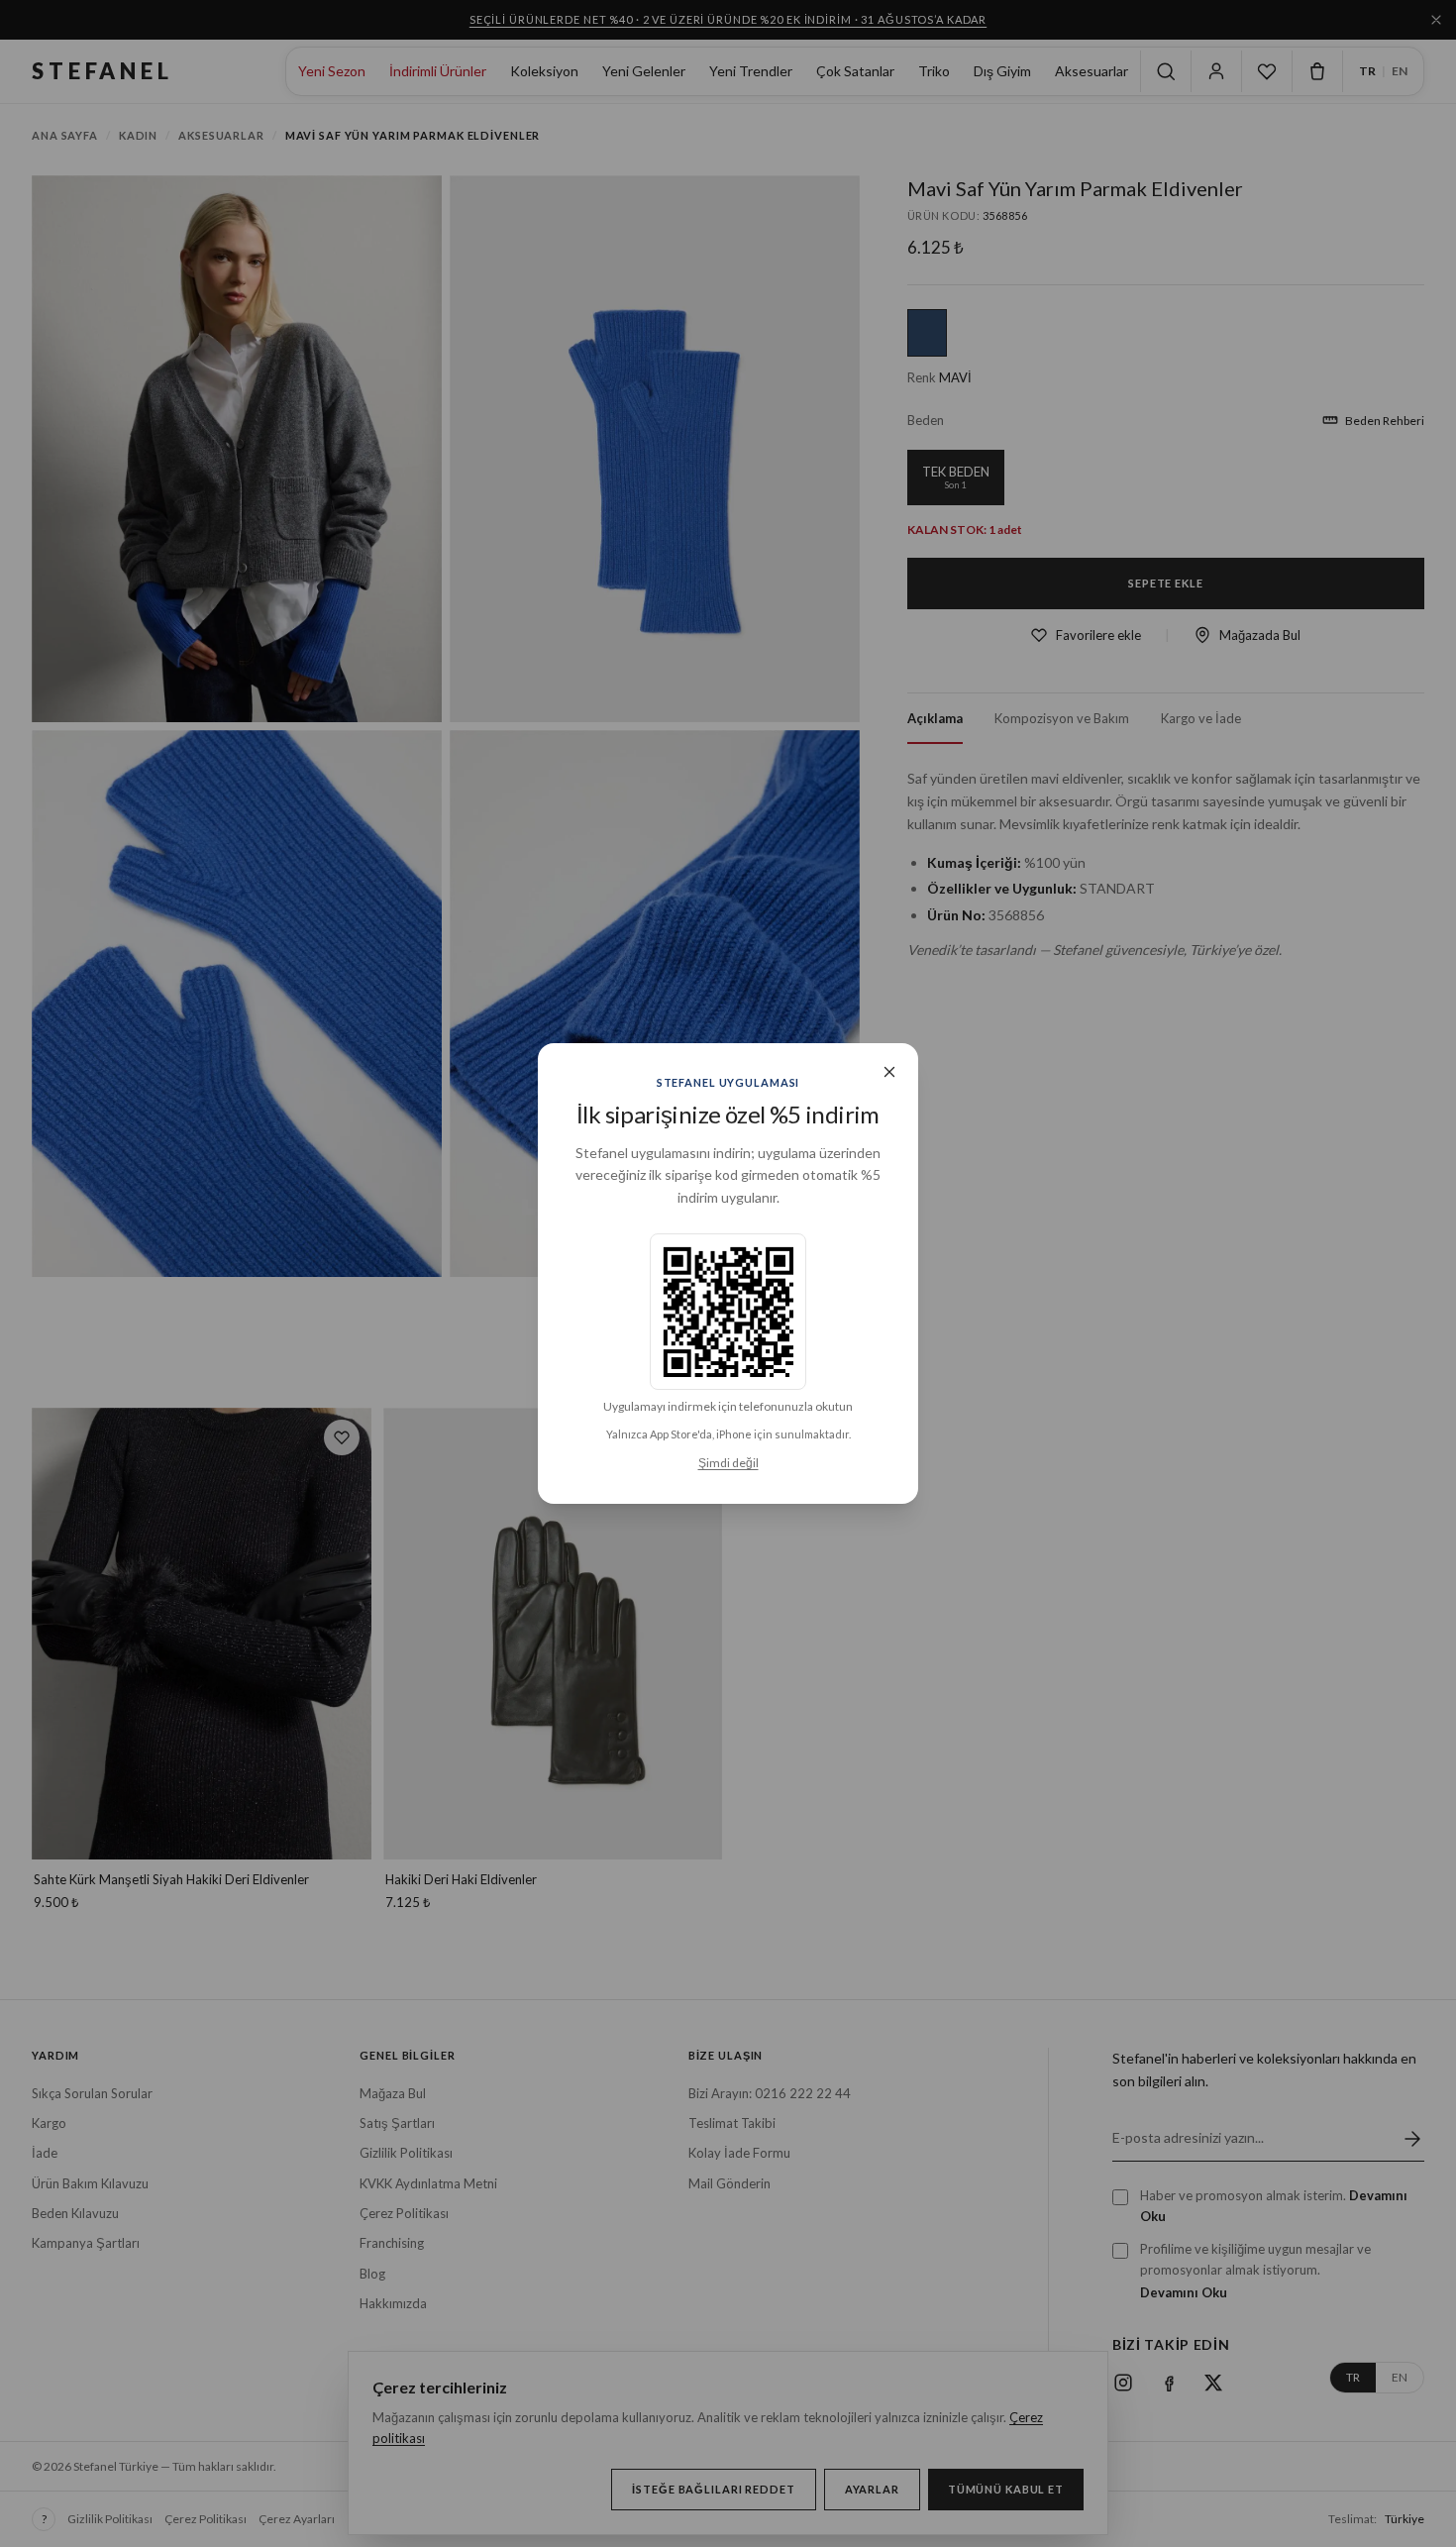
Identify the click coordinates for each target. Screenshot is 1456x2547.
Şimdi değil (728, 1463)
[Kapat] (889, 1072)
